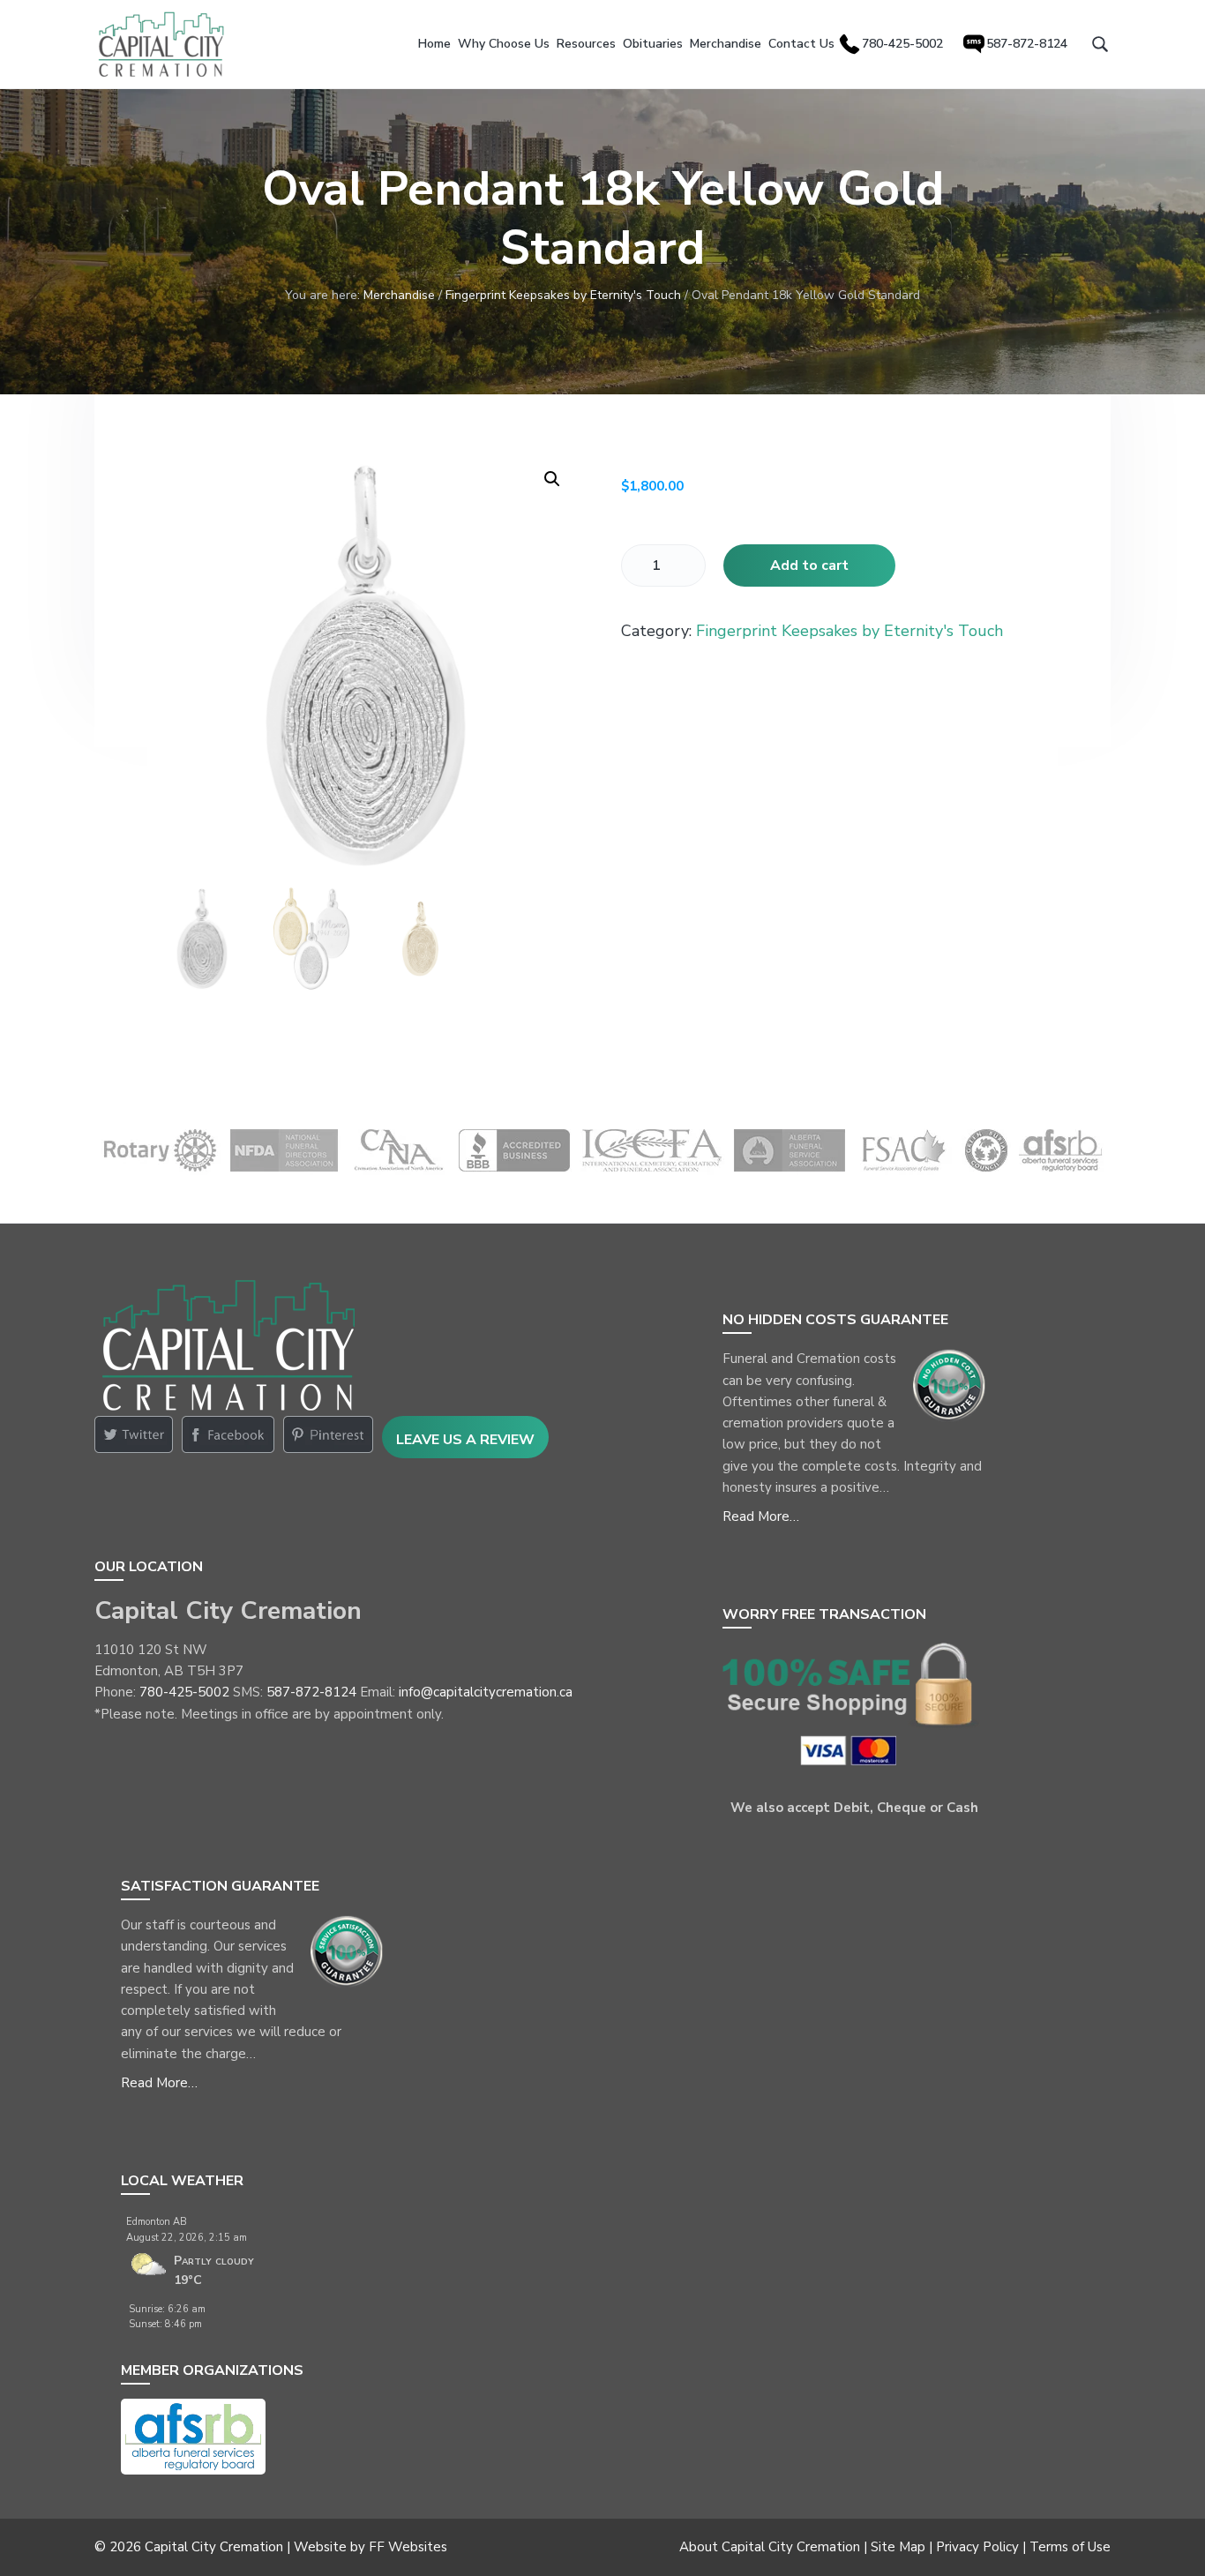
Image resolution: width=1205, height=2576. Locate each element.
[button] (552, 479)
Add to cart (809, 565)
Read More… (761, 1516)
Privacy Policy (977, 2547)
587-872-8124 (311, 1692)
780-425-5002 (184, 1692)
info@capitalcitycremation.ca (486, 1692)
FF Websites (408, 2547)
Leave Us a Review (465, 1440)
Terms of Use (1070, 2547)
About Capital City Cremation (770, 2547)
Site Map (898, 2547)
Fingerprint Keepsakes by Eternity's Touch (563, 295)
